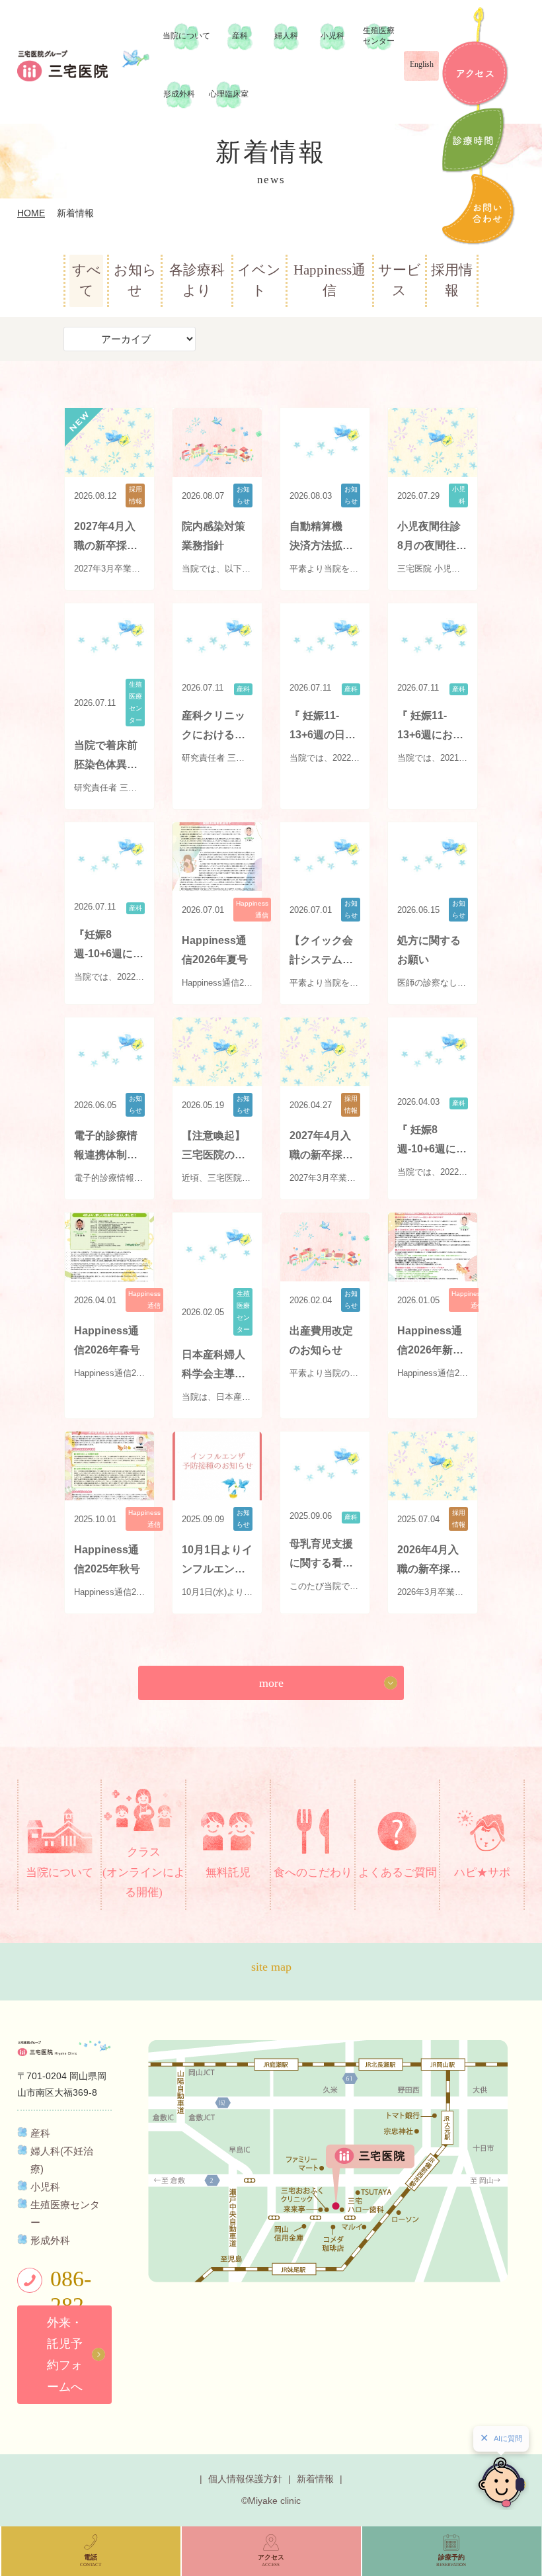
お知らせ (135, 280)
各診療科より (197, 280)
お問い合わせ (479, 209)
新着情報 (315, 2479)
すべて (87, 280)
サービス (400, 280)
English (422, 64)
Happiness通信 (329, 280)
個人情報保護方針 (245, 2479)
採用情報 (452, 280)
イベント (259, 280)
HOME (31, 213)
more (271, 1683)
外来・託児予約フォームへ (65, 2355)
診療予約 (474, 140)
